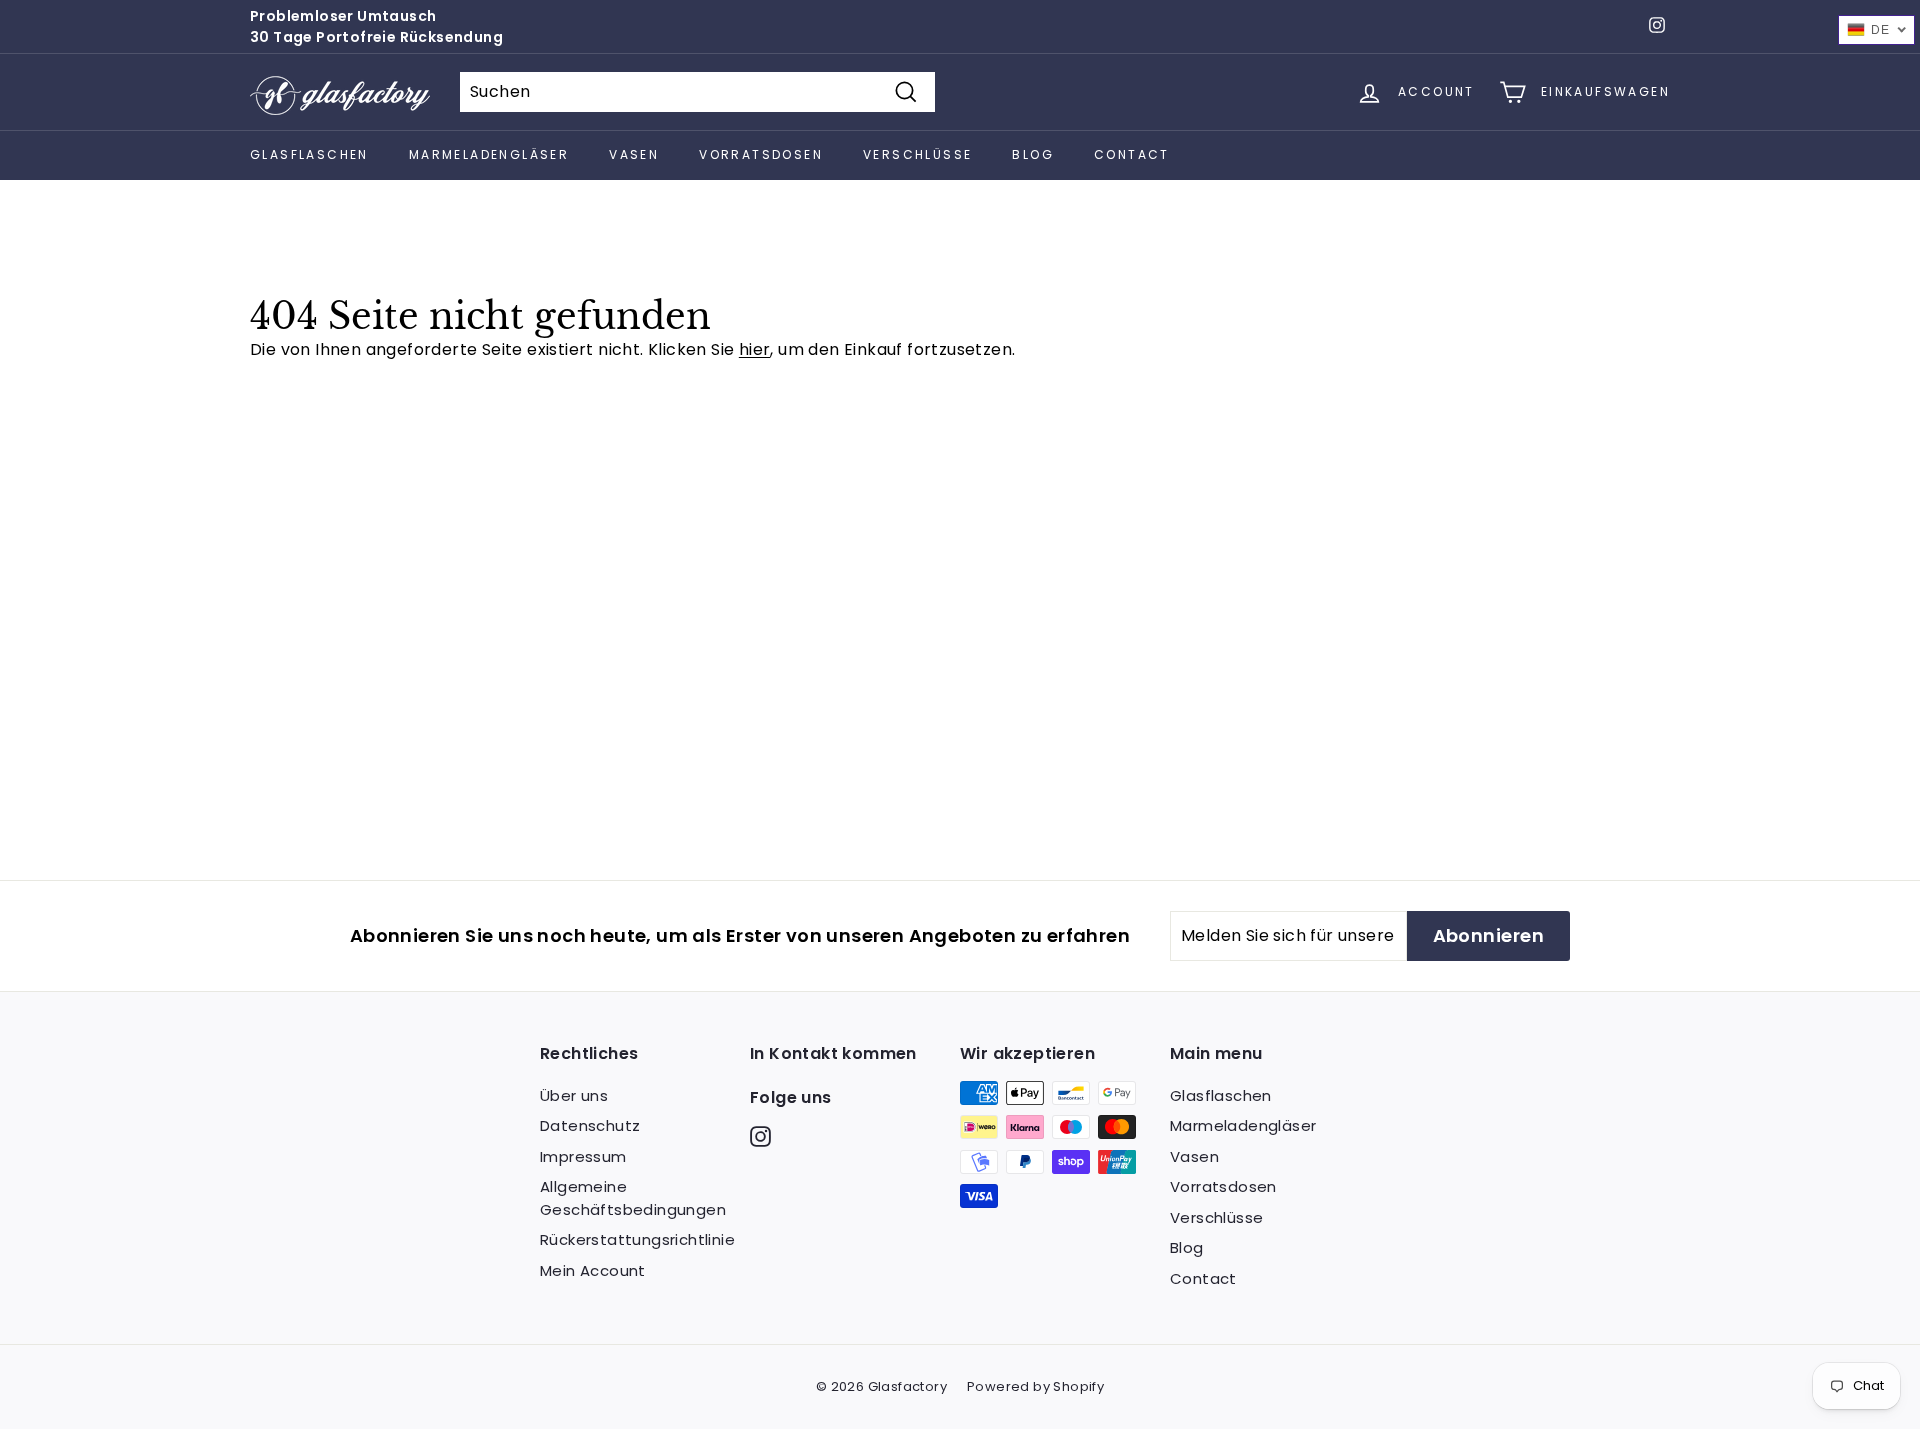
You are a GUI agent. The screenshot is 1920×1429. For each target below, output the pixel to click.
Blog (1033, 154)
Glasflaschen (309, 154)
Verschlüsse (917, 154)
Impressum (583, 1156)
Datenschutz (590, 1125)
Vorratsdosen (761, 154)
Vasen (634, 154)
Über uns (574, 1095)
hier (755, 349)
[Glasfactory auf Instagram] (760, 1136)
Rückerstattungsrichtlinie (637, 1239)
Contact (1132, 154)
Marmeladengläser (489, 154)
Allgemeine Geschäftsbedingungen (633, 1198)
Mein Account (593, 1270)
